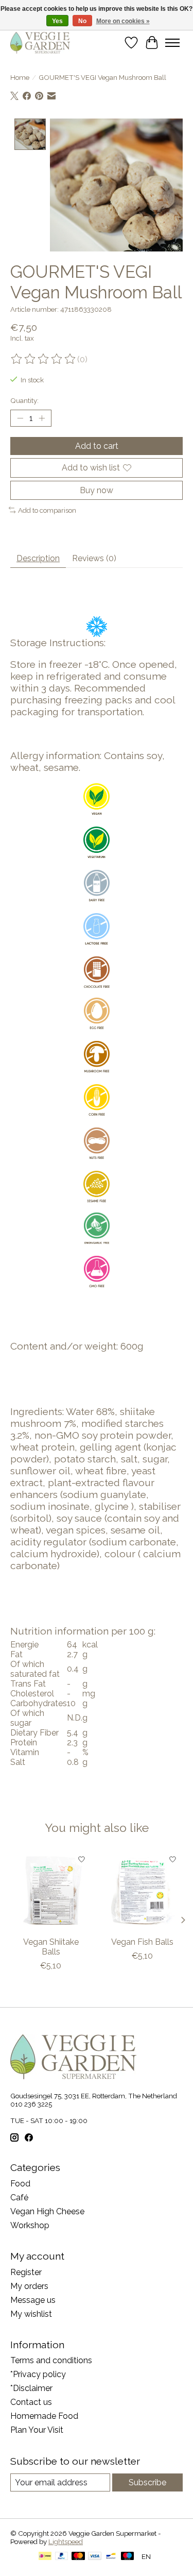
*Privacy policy (38, 2374)
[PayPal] (62, 2557)
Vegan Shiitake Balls (51, 1947)
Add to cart (97, 446)
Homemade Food (44, 2416)
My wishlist (31, 2314)
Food (20, 2184)
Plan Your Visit (37, 2430)
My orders (29, 2286)
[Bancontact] (111, 2557)
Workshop (30, 2225)
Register (26, 2272)
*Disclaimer (31, 2388)
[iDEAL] (45, 2557)
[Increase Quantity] (42, 418)
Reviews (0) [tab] (94, 558)
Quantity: (24, 400)
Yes (57, 21)
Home (20, 77)
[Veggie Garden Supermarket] (40, 43)
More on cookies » (123, 21)
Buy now (97, 490)
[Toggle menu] (172, 43)
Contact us (31, 2402)
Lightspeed (66, 2541)
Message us (33, 2300)
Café (19, 2198)
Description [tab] (38, 558)
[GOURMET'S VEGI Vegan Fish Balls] (143, 1890)
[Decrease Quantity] (20, 418)
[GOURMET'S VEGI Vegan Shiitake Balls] (51, 1890)
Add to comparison (47, 510)
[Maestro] (128, 2557)
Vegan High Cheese (47, 2211)
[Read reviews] (44, 359)
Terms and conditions (51, 2360)
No (82, 21)
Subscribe (147, 2482)
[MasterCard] (78, 2557)
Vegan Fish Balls (142, 1942)
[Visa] (95, 2557)
